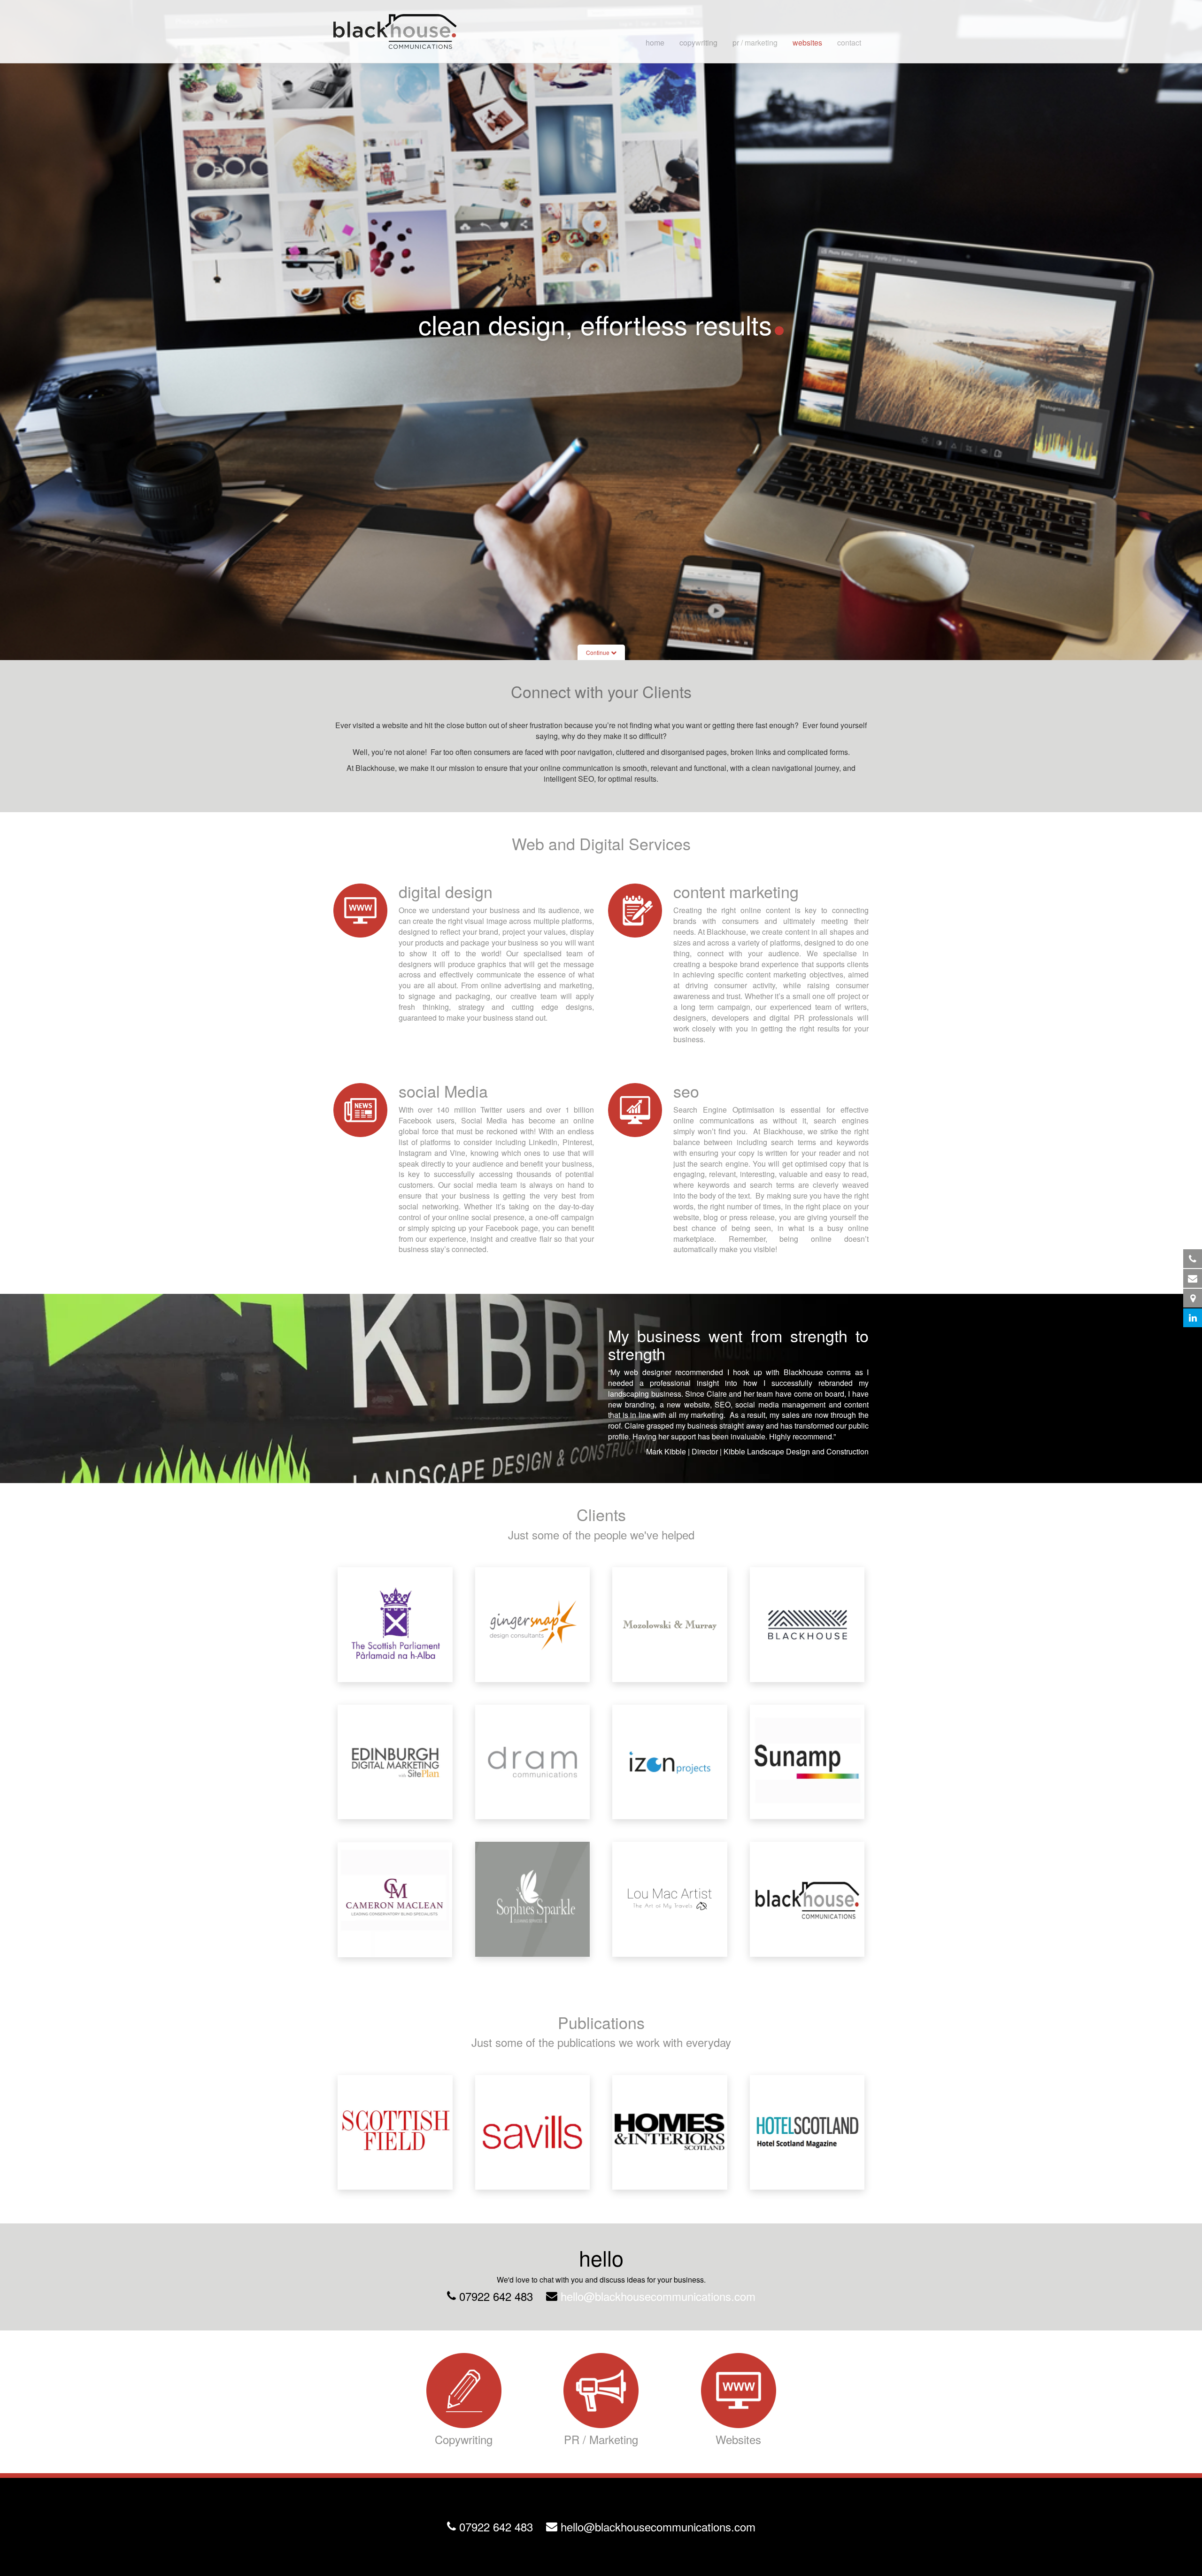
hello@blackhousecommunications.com (658, 2296)
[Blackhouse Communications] (395, 31)
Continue (598, 652)
